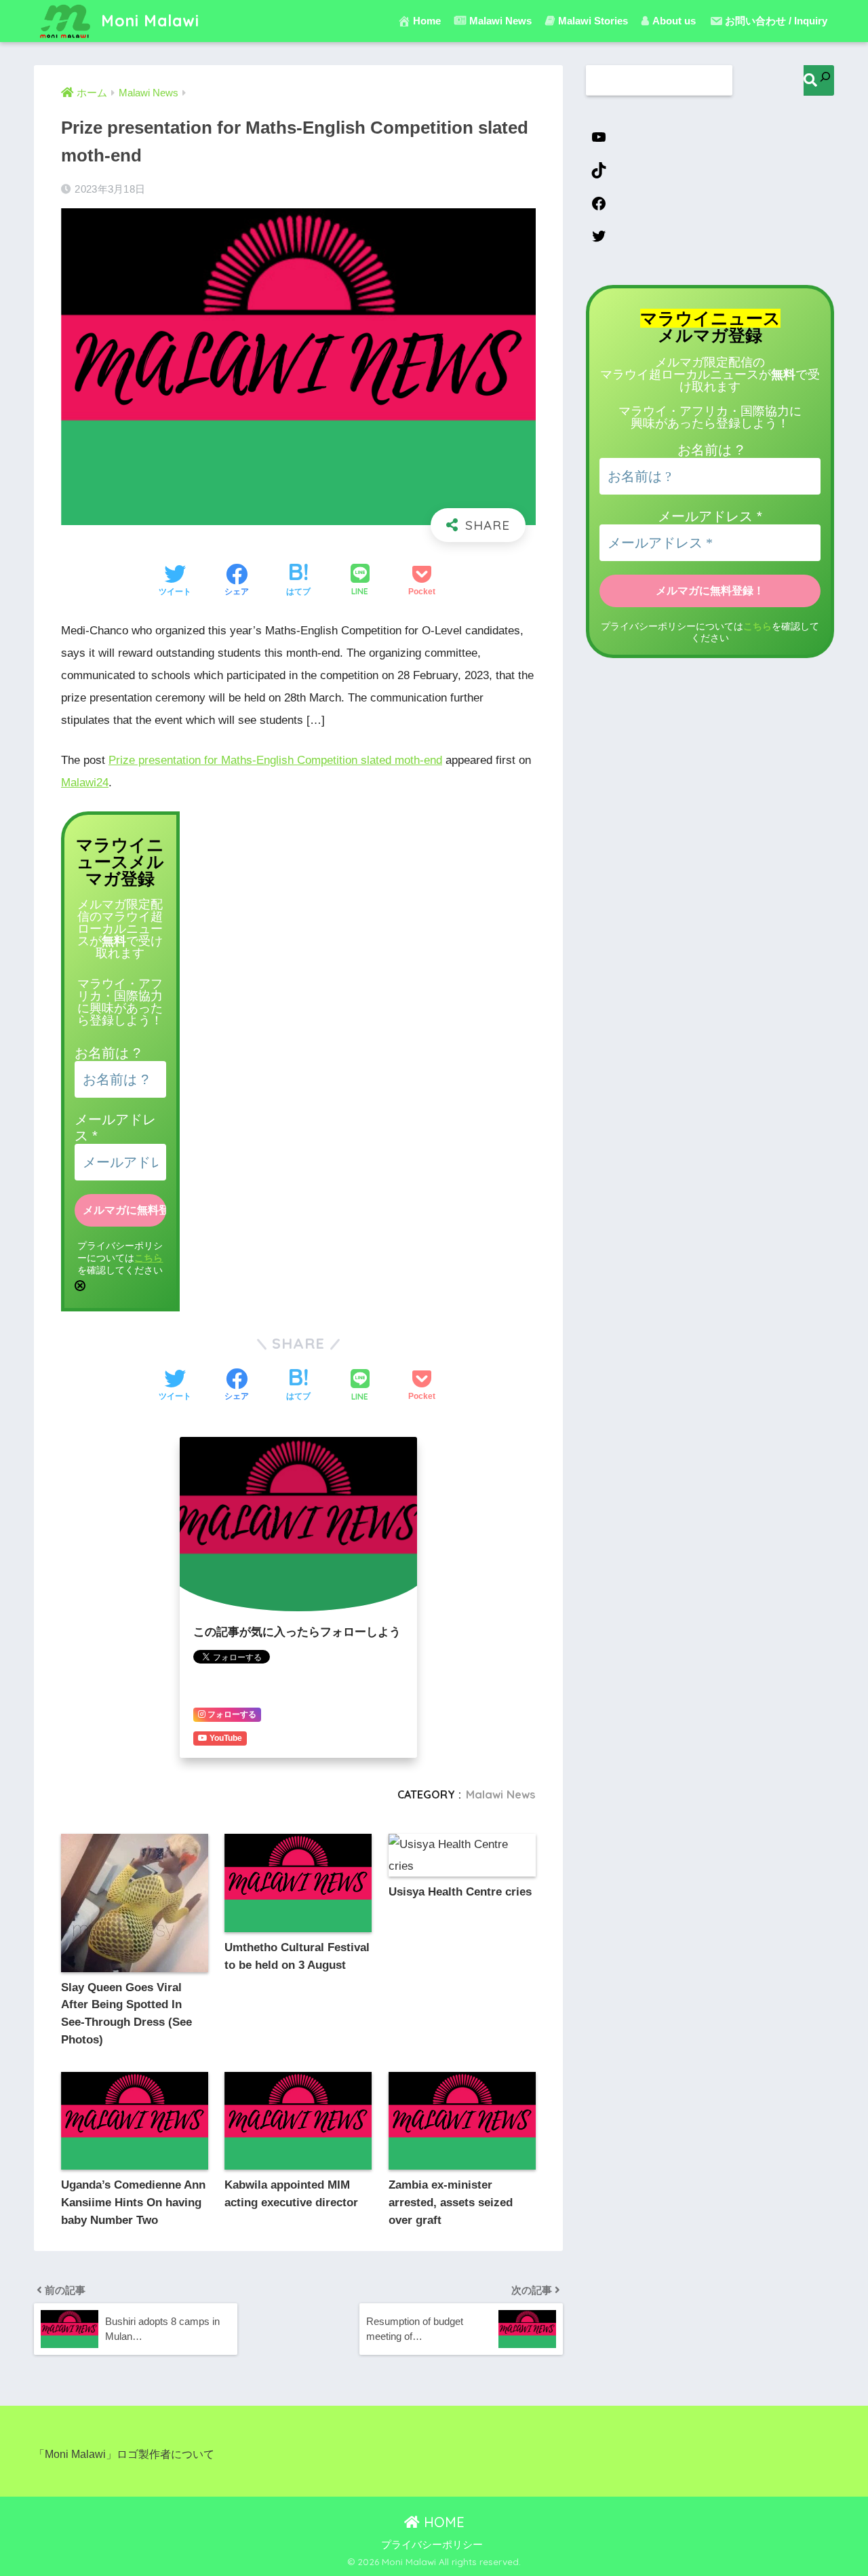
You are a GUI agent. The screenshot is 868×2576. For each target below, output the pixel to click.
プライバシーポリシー (432, 2545)
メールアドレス (710, 516)
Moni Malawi (148, 21)
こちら (149, 1258)
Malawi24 (85, 783)
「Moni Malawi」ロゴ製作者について (124, 2454)
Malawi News (501, 1794)
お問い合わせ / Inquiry (776, 21)
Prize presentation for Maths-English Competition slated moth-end (275, 760)
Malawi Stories (593, 21)
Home (427, 21)
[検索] (819, 80)
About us (674, 21)
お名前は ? (107, 1053)
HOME (442, 2522)
